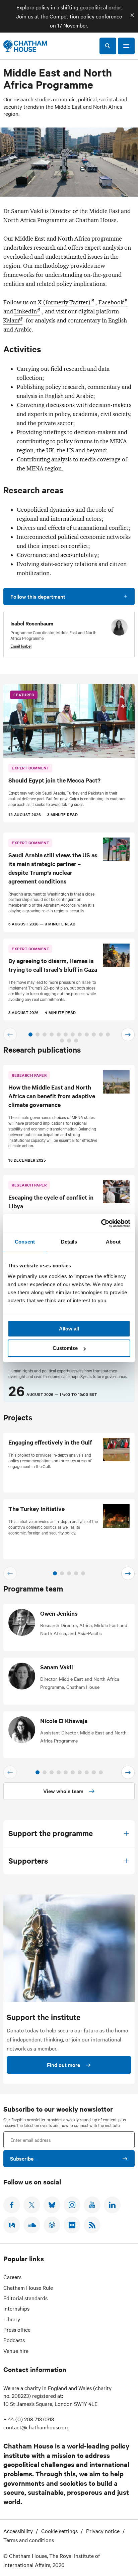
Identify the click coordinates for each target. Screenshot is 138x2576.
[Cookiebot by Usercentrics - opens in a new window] (101, 1223)
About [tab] (113, 1242)
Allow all (69, 1329)
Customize (65, 1348)
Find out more (63, 2065)
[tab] (30, 1034)
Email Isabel (21, 646)
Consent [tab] (25, 1242)
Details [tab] (69, 1242)
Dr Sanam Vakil (23, 211)
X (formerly (64, 302)
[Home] (25, 46)
